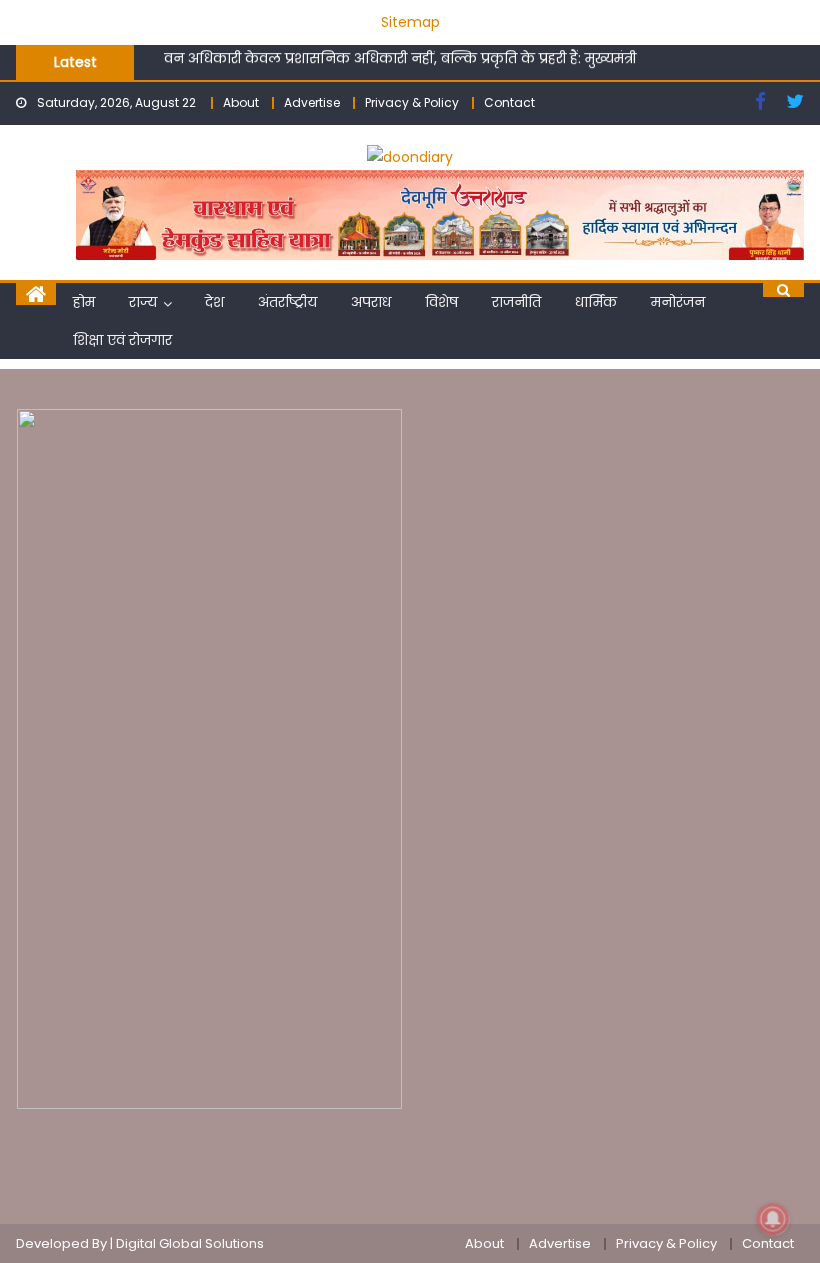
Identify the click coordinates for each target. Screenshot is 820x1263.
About (241, 102)
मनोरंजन (678, 302)
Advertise (312, 102)
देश (214, 302)
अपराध (371, 302)
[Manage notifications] (773, 1219)
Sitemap (410, 22)
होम (84, 302)
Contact (509, 102)
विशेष (441, 302)
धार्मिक (596, 302)
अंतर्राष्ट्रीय (287, 302)
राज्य (143, 302)
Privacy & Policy (412, 102)
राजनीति (516, 302)
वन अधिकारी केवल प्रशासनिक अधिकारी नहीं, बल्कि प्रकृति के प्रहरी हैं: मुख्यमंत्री (400, 55)
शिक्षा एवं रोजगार (122, 340)
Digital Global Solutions (190, 1243)
